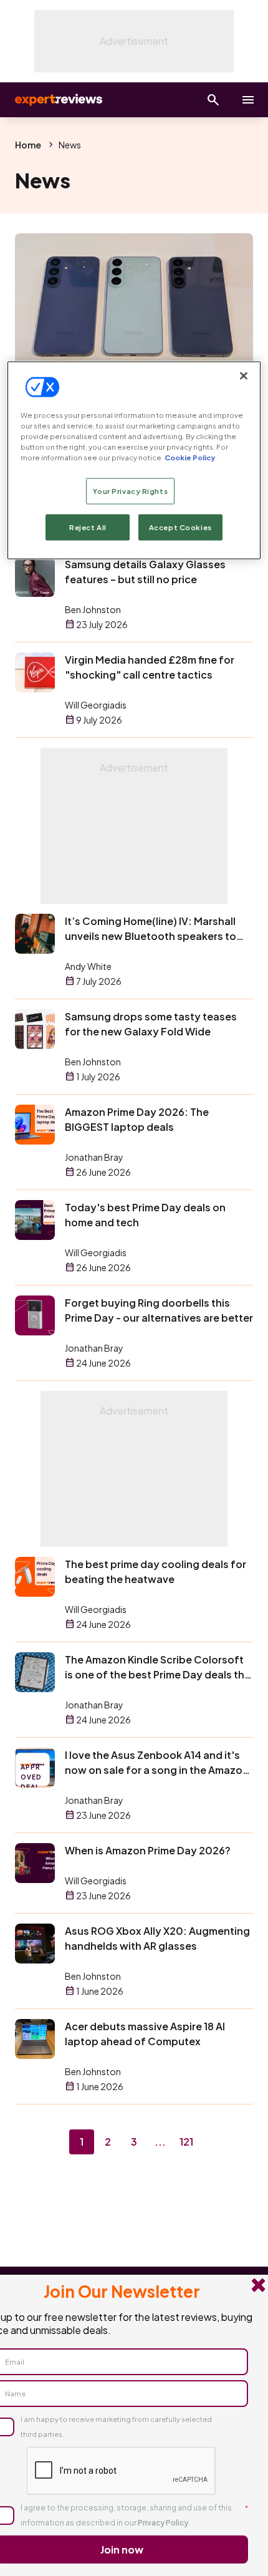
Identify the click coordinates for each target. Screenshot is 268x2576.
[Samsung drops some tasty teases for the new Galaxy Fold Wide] (35, 1029)
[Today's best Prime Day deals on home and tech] (35, 1220)
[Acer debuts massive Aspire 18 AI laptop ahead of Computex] (35, 2039)
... (160, 2142)
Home (28, 145)
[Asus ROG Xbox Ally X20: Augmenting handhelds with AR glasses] (35, 1944)
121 (186, 2142)
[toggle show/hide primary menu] (248, 100)
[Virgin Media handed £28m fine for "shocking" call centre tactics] (35, 672)
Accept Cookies (180, 527)
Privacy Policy (163, 2523)
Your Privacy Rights (130, 491)
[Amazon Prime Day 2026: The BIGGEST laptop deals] (35, 1125)
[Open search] (213, 100)
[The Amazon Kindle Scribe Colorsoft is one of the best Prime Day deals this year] (35, 1672)
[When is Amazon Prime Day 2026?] (35, 1863)
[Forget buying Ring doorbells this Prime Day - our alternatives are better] (35, 1315)
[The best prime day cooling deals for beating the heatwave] (35, 1577)
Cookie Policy (190, 457)
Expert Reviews (57, 100)
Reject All (88, 527)
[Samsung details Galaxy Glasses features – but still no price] (35, 577)
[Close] (244, 375)
